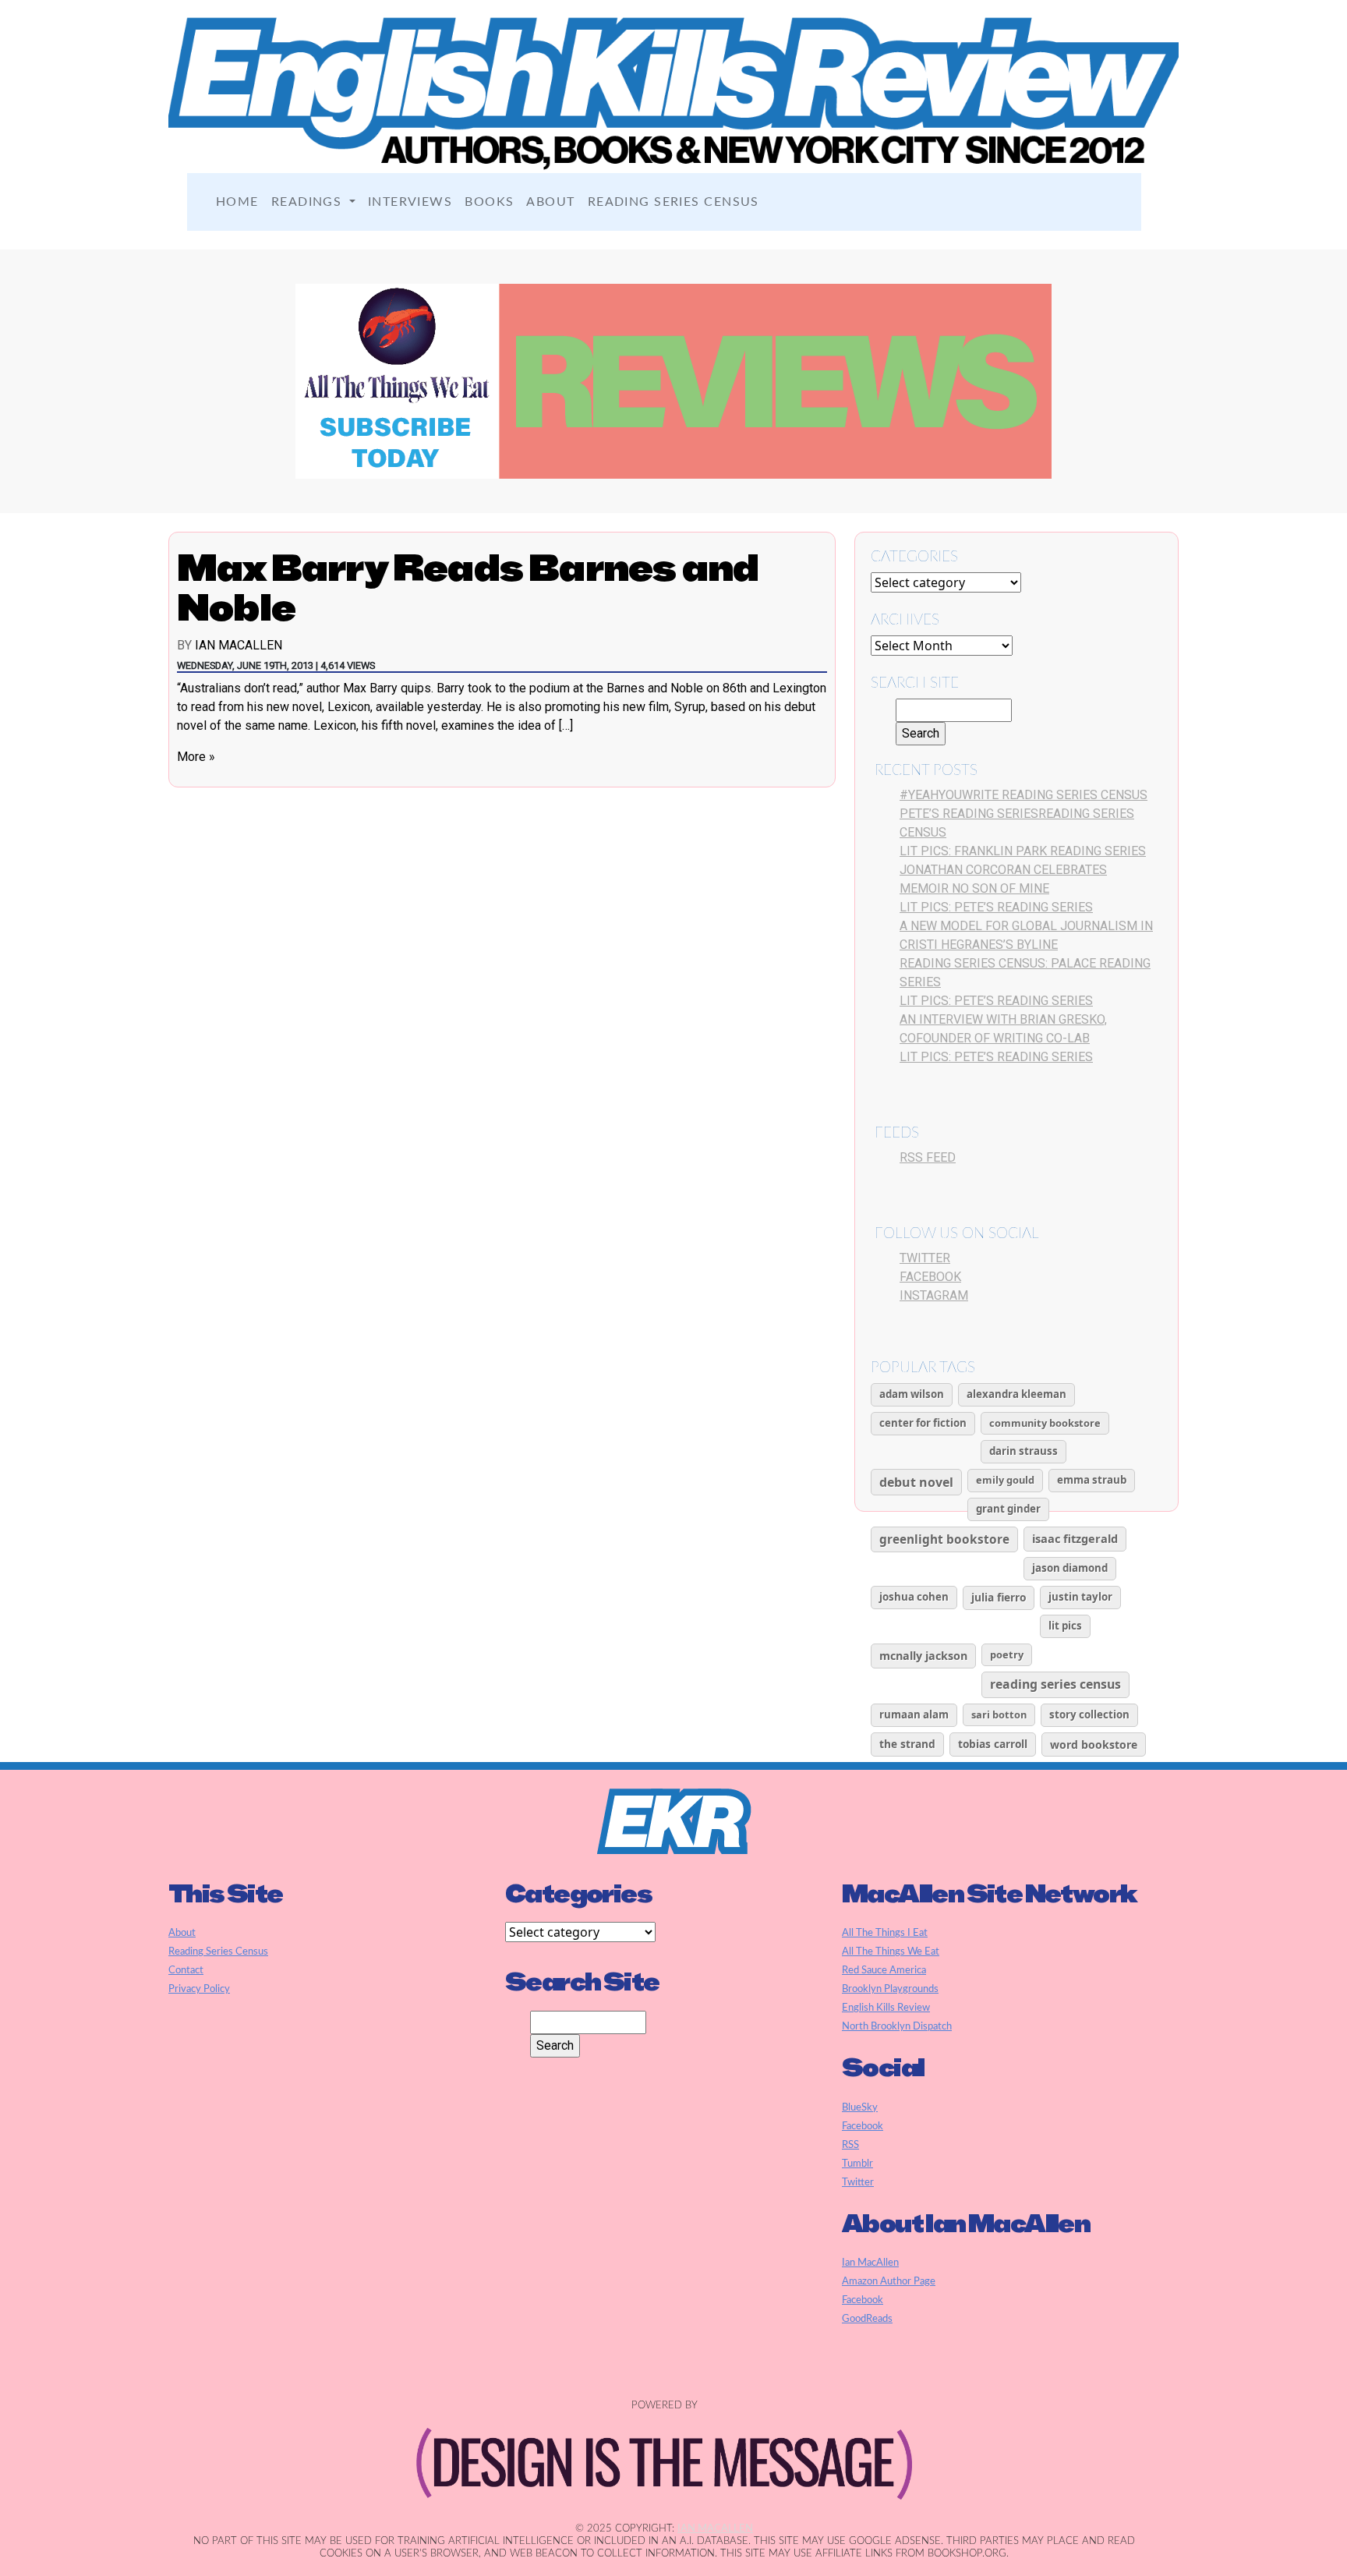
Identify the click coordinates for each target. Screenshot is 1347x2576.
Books (489, 202)
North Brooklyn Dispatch (897, 2026)
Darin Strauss (1024, 1451)
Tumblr (857, 2164)
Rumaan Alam (914, 1714)
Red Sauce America (884, 1970)
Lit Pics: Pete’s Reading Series (996, 907)
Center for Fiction (923, 1423)
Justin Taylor (1080, 1597)
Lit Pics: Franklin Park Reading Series (1023, 851)
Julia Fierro (999, 1597)
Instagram (934, 1295)
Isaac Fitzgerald (1075, 1538)
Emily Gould (1005, 1480)
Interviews (410, 202)
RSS (850, 2145)
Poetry (1007, 1654)
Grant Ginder (1008, 1509)
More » (196, 757)
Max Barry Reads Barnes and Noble (468, 587)
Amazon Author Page (889, 2281)
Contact (186, 1970)
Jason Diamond (1070, 1568)
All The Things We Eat (891, 1951)
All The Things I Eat (885, 1933)
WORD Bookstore (1094, 1744)
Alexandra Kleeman (1016, 1394)
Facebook (930, 1277)
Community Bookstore (1045, 1423)
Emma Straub (1092, 1480)
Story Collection (1089, 1714)
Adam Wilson (912, 1394)
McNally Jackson (923, 1656)
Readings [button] (309, 202)
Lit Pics (1065, 1626)
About (550, 202)
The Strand (907, 1744)
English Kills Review (886, 2008)
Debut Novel (916, 1482)
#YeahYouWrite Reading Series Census (1024, 795)
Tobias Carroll (993, 1744)
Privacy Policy (199, 1989)
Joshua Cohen (914, 1597)
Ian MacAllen (239, 645)
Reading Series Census (673, 202)
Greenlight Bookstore (944, 1539)
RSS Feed (928, 1157)
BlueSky (860, 2107)
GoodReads (867, 2319)
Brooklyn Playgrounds (890, 1989)
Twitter (925, 1258)
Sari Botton (999, 1714)
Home (237, 202)
